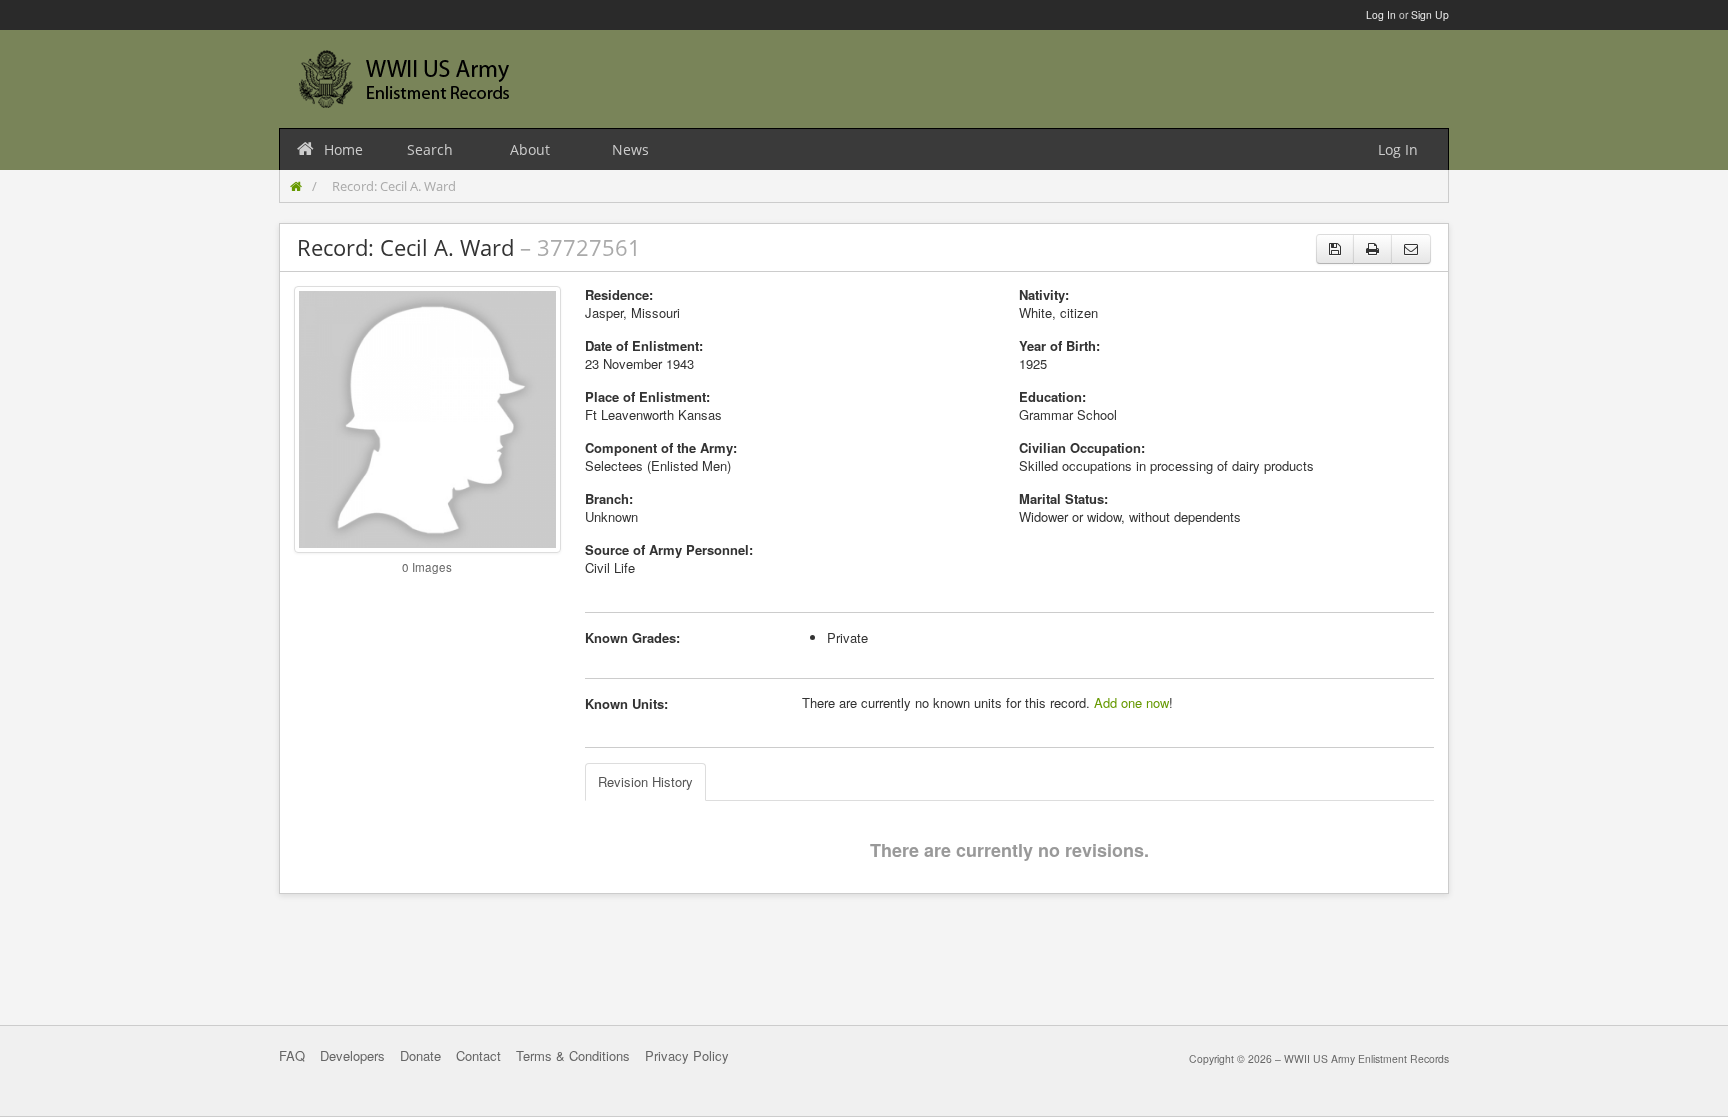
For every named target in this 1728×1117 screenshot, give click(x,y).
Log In (1381, 14)
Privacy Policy (687, 1055)
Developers (352, 1055)
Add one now (1131, 702)
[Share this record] (1411, 249)
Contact (478, 1055)
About (530, 149)
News (630, 149)
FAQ (292, 1055)
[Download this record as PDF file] (1335, 249)
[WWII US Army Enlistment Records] (404, 79)
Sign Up (1430, 14)
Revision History (645, 781)
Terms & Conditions (573, 1055)
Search (430, 149)
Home (343, 149)
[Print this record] (1372, 249)
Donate (420, 1055)
